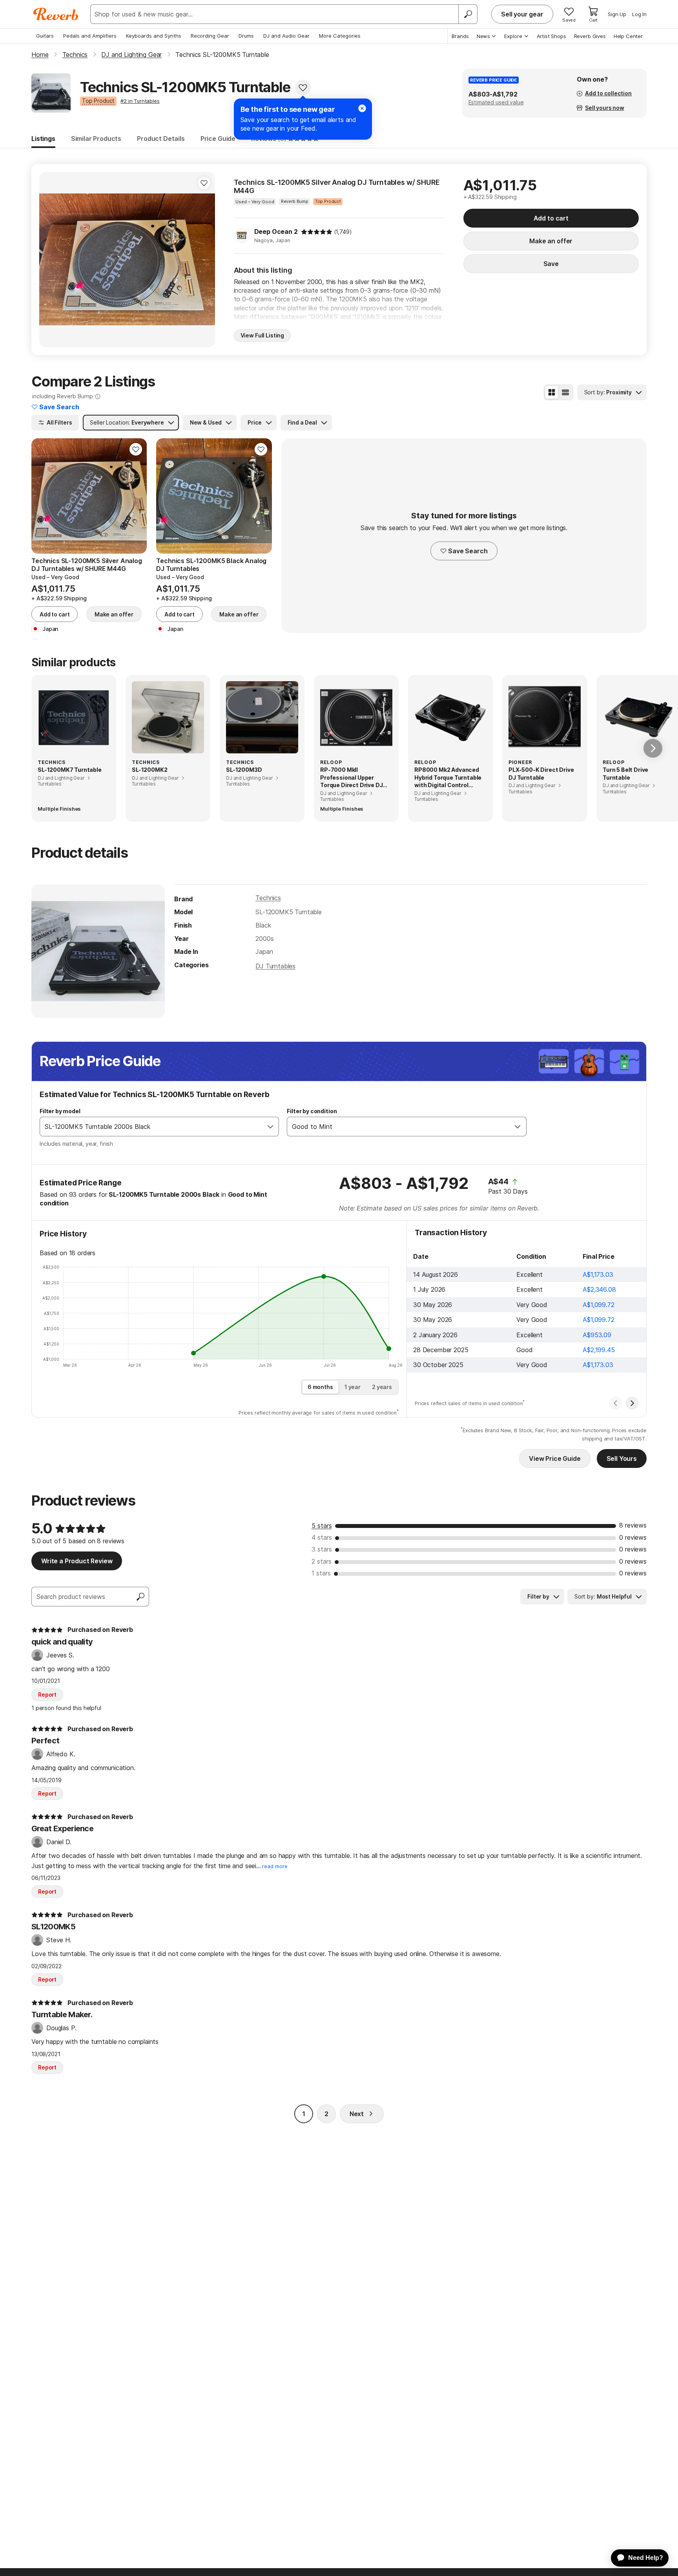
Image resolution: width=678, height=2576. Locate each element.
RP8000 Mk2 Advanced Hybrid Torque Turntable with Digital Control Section (448, 778)
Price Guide (218, 139)
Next (357, 2114)
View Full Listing (262, 335)
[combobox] (151, 1127)
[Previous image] (50, 259)
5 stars (322, 1526)
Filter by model (60, 1111)
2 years (382, 1387)
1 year (353, 1387)
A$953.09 (597, 1335)
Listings (43, 139)
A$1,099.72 (598, 1305)
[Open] (270, 1127)
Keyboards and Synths (154, 36)
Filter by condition (312, 1111)
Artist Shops (551, 36)
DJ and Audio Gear (286, 36)
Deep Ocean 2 (276, 232)
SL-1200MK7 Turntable (70, 770)
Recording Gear (210, 36)
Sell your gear (522, 14)
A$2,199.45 (599, 1350)
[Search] (468, 14)
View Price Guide (555, 1458)
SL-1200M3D (244, 770)
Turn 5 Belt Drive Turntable (625, 774)
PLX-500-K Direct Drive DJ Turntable (541, 774)
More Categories (340, 36)
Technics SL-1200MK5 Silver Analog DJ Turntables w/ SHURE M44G (337, 187)
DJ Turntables (275, 966)
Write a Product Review (77, 1561)
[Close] (362, 108)
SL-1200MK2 (149, 770)
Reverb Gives (590, 36)
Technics (268, 898)
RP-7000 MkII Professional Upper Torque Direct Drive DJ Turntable (351, 778)
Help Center (628, 36)
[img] (317, 232)
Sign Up (617, 14)
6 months (320, 1387)
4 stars (322, 1537)
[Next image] (204, 259)
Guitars (45, 36)
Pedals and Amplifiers (90, 36)
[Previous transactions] (616, 1403)
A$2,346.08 (599, 1289)
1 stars (321, 1573)
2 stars (322, 1561)
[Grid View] (552, 392)
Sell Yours (622, 1458)
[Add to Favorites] (303, 88)
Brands (460, 36)
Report (47, 1695)
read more (275, 1866)
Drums (246, 36)
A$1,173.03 (598, 1274)
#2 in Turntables (140, 101)
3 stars (322, 1549)
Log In (639, 14)
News (483, 36)
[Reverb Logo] (56, 14)
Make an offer (551, 241)
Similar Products (96, 139)
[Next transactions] (632, 1403)
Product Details (161, 139)
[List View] (565, 392)
